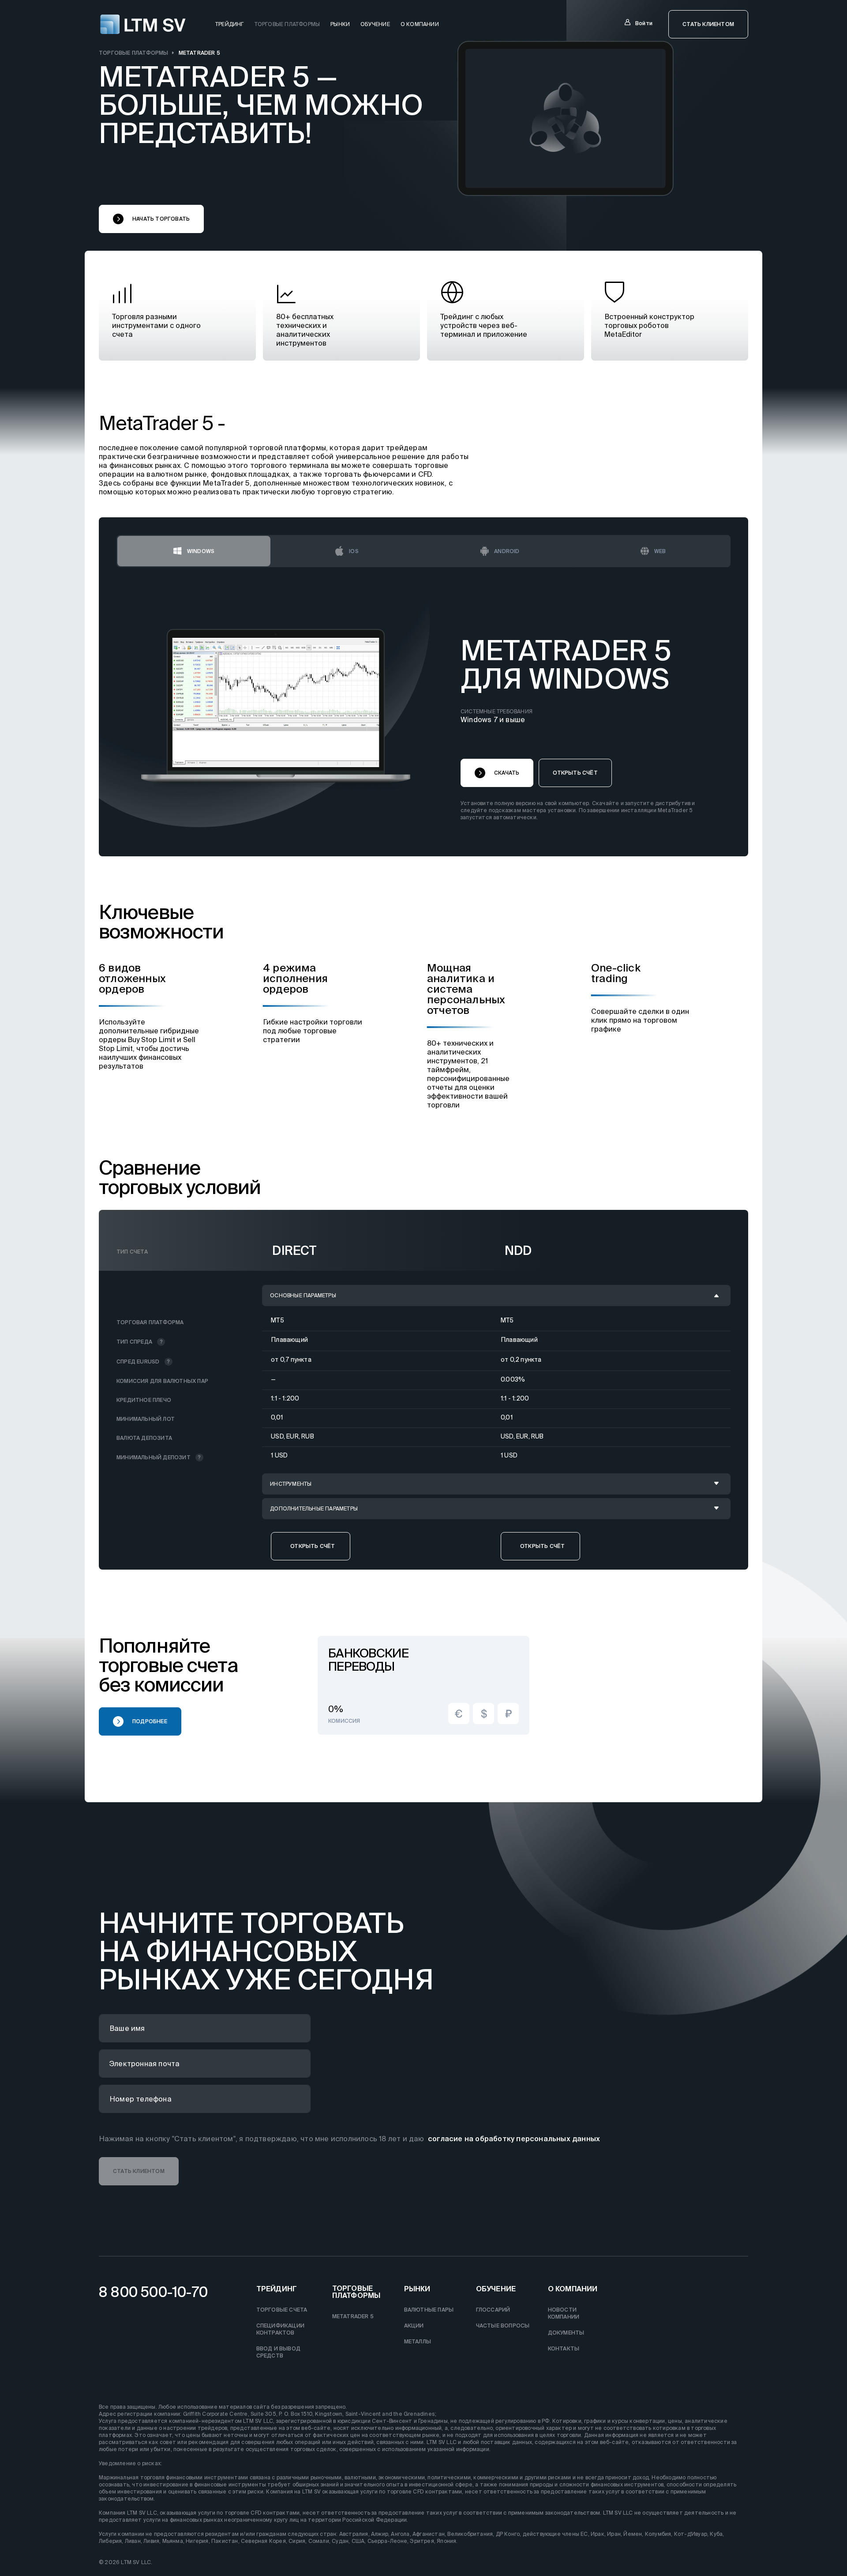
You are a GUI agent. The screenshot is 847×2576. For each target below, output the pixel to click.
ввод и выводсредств (278, 2352)
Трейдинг (277, 2289)
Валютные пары (429, 2310)
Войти (644, 23)
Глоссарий (493, 2310)
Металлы (418, 2341)
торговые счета (282, 2310)
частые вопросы (503, 2326)
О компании (420, 24)
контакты (564, 2348)
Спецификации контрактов (280, 2329)
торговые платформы (287, 24)
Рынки (340, 24)
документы (566, 2333)
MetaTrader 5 (353, 2316)
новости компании (564, 2313)
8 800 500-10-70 (153, 2292)
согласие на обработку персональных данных (514, 2139)
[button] (708, 24)
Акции (414, 2326)
